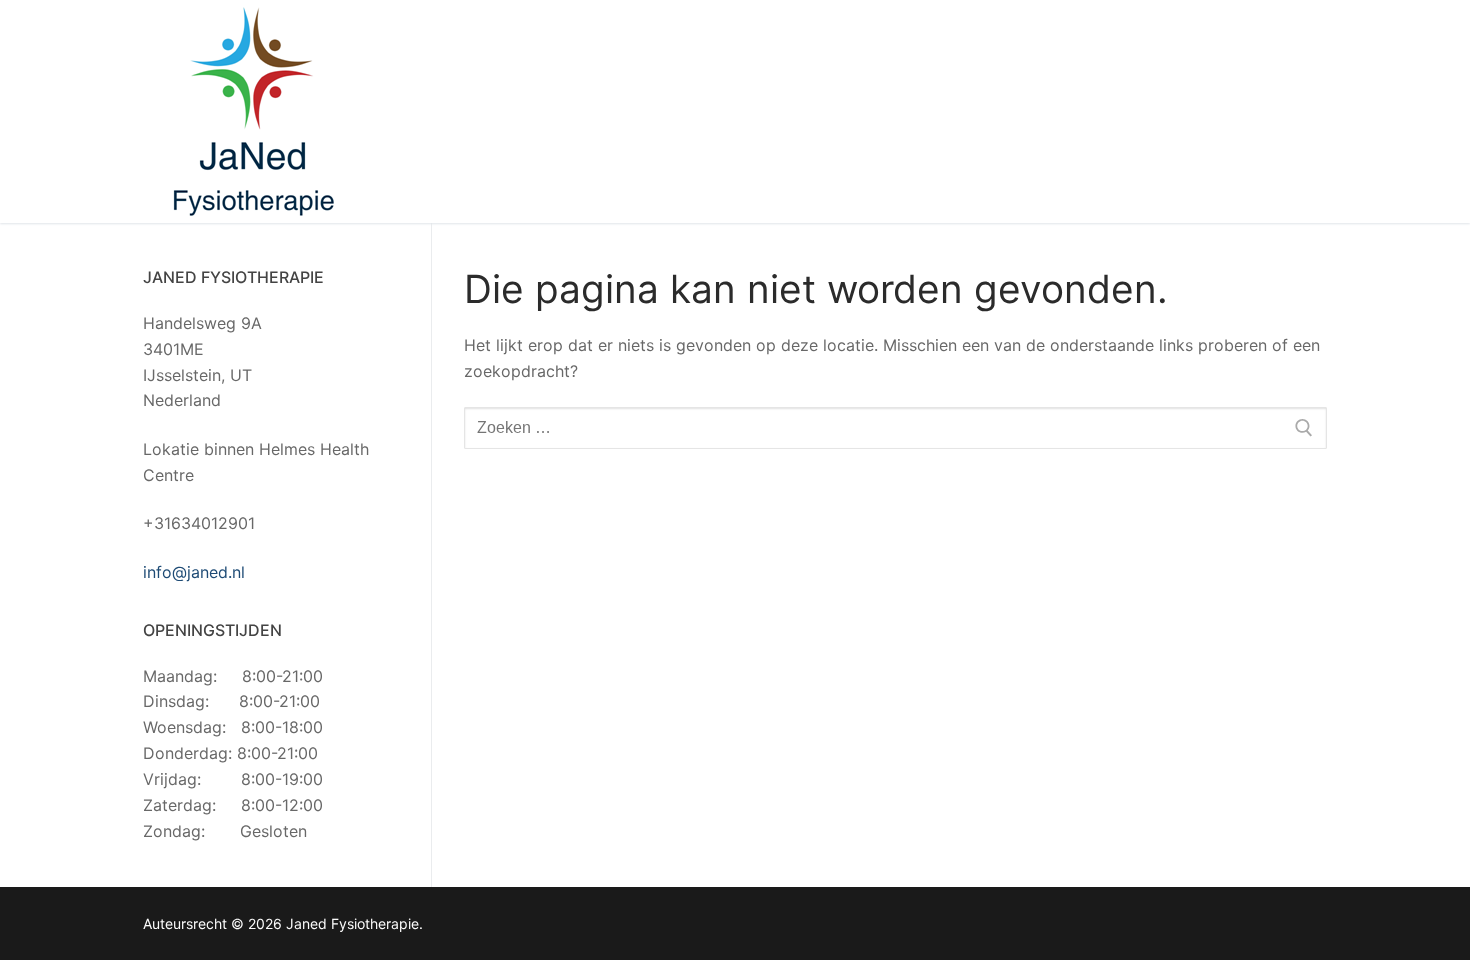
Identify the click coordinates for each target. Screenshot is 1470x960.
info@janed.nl (194, 572)
